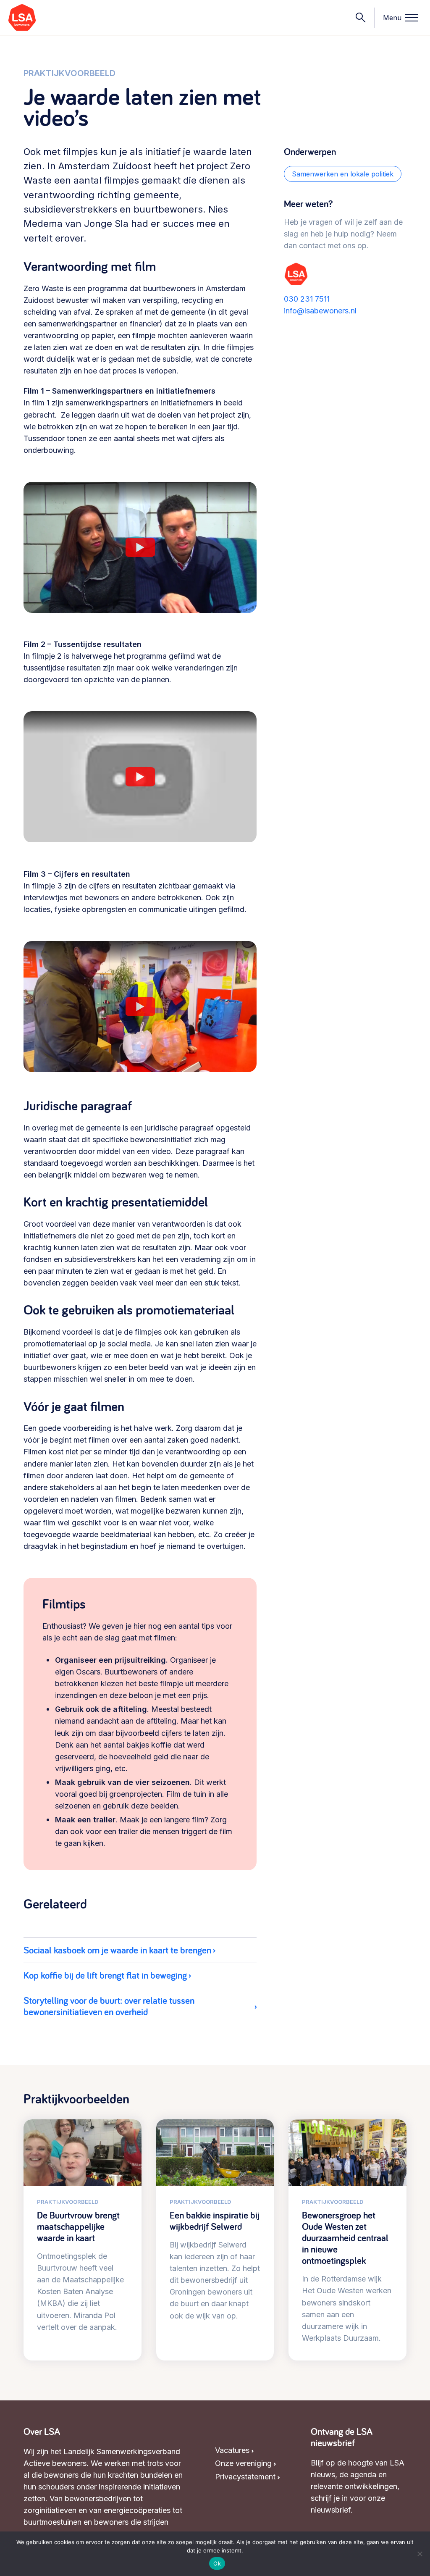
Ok (217, 2563)
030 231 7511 (307, 299)
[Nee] (420, 2554)
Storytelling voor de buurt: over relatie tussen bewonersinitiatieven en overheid (109, 2006)
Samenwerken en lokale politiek (343, 174)
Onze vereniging (243, 2463)
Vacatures (232, 2450)
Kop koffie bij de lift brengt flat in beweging (105, 1975)
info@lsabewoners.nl (320, 311)
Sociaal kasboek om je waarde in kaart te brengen (117, 1950)
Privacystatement (245, 2477)
